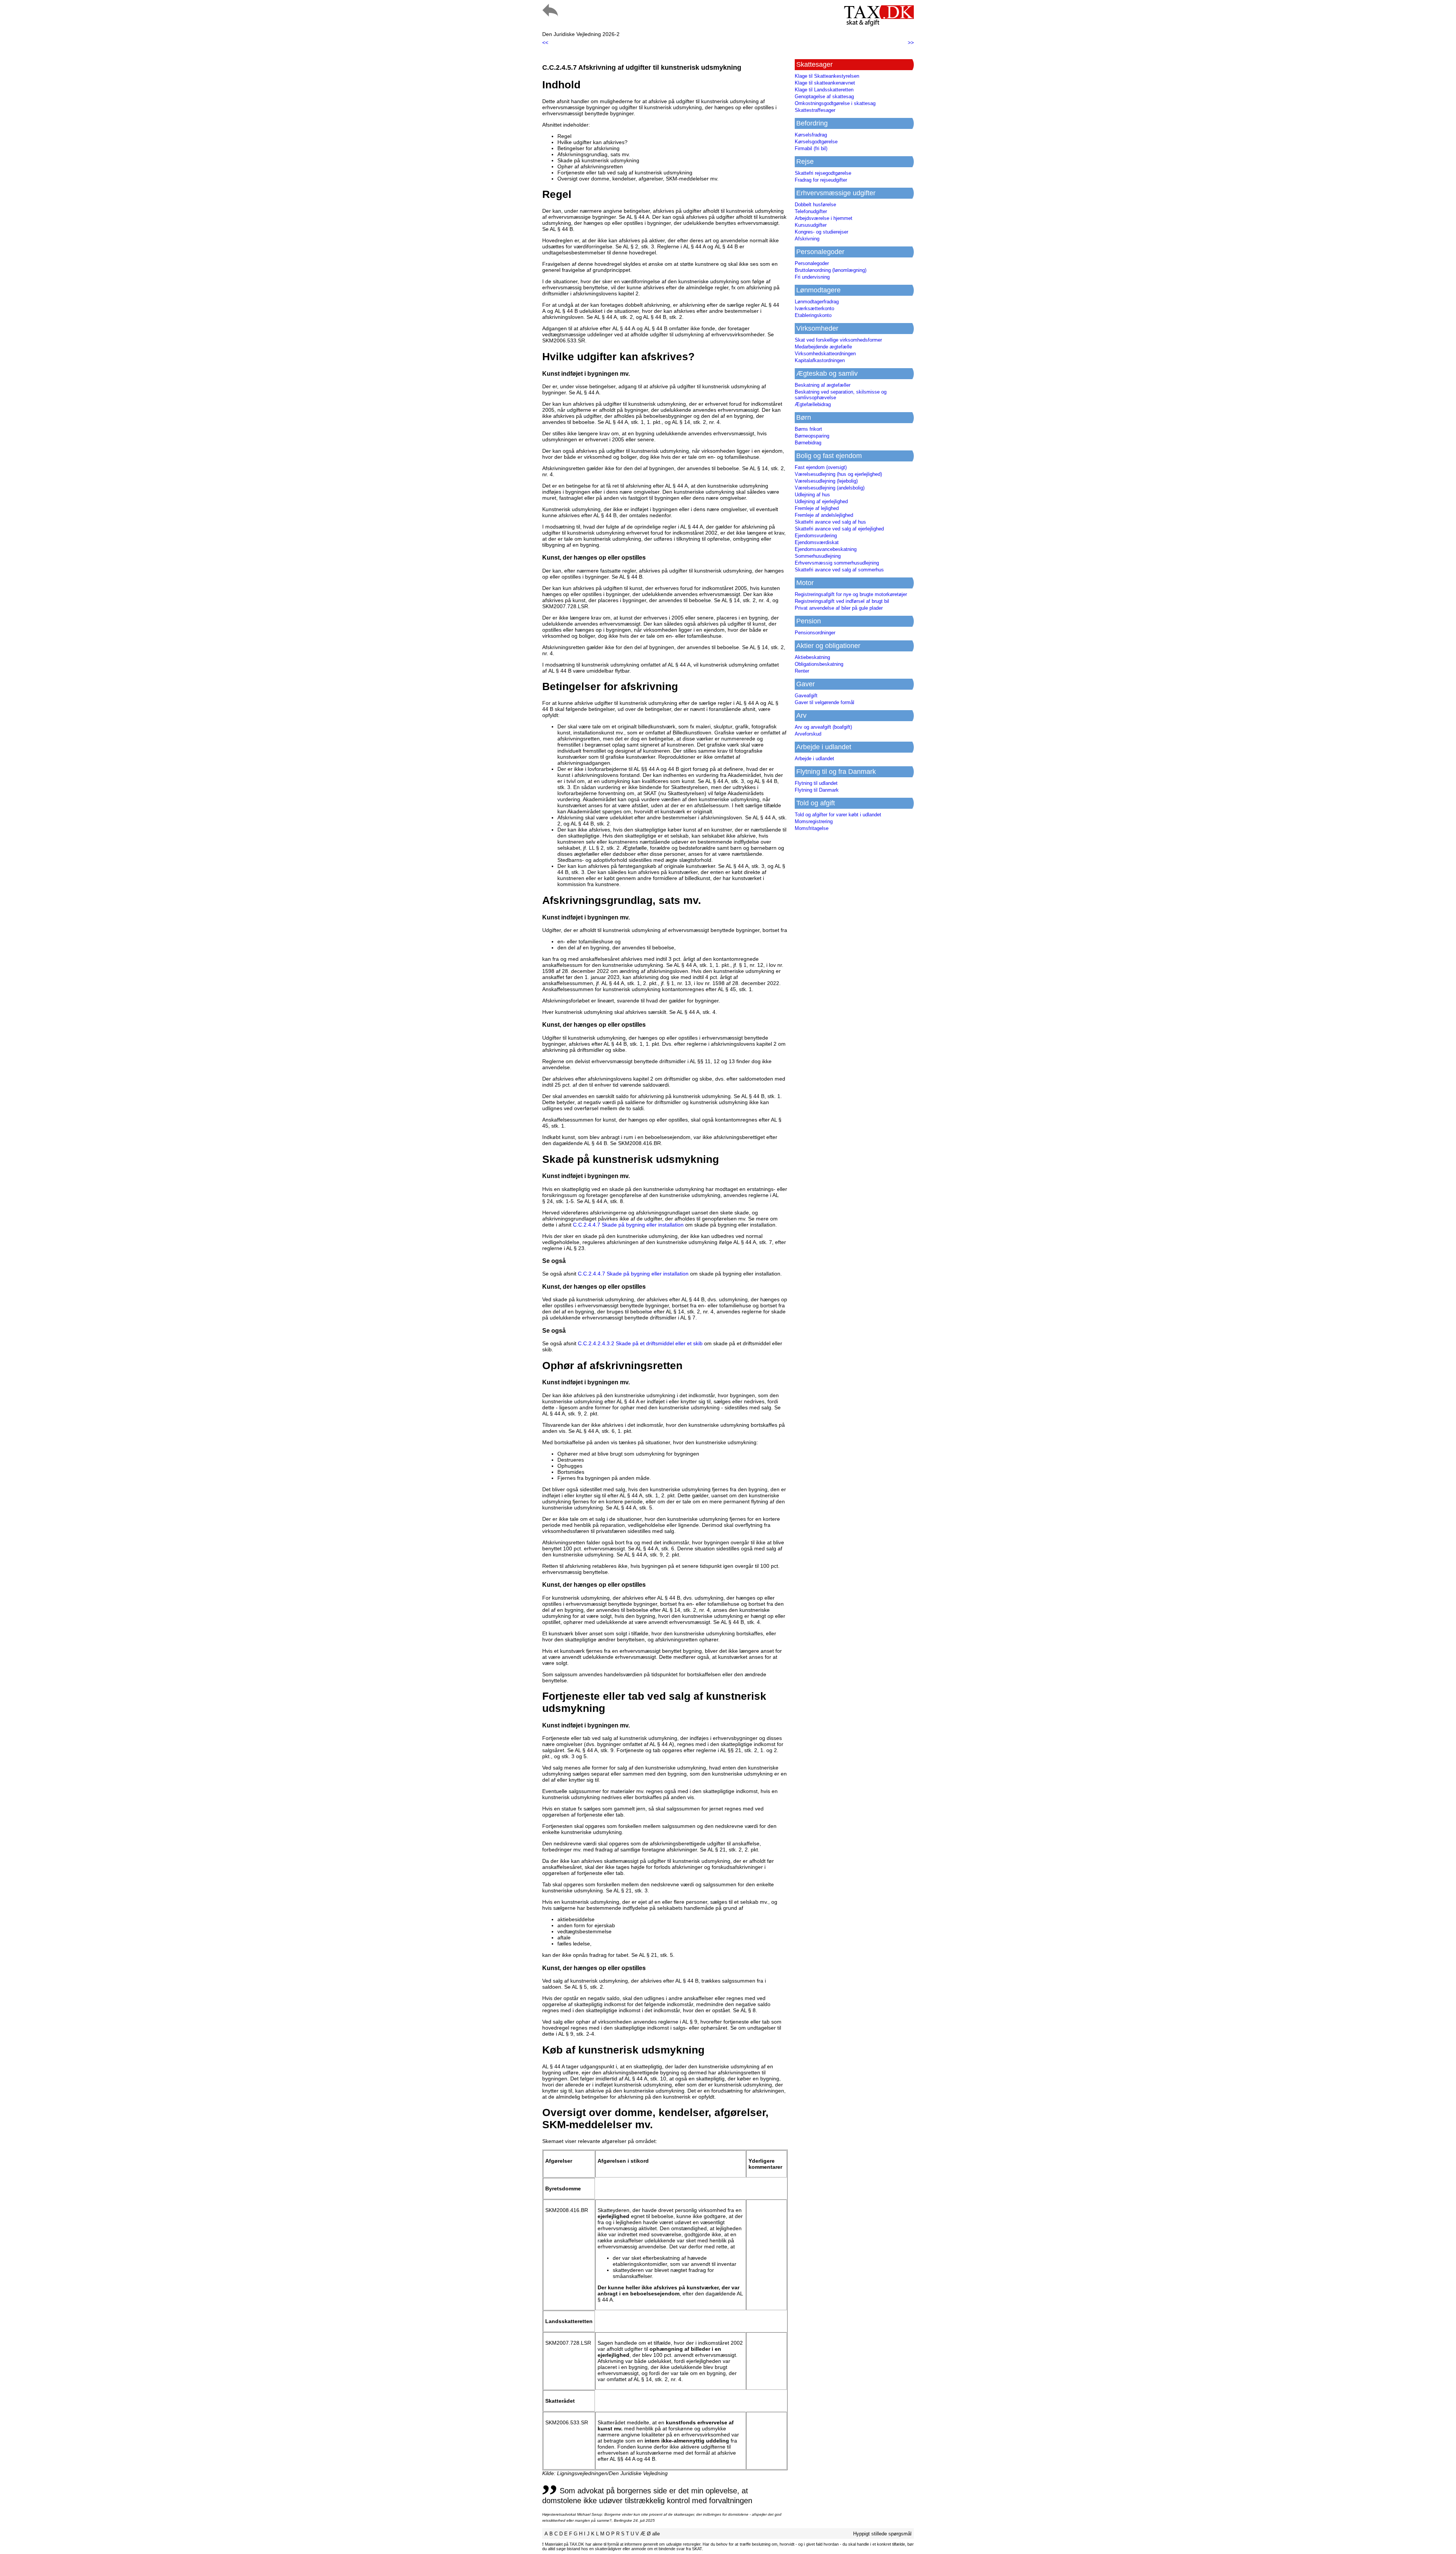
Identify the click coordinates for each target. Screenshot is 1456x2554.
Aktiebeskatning (812, 657)
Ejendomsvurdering (816, 536)
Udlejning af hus (812, 495)
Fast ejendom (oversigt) (821, 467)
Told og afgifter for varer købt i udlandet (838, 815)
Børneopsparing (812, 436)
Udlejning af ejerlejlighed (821, 501)
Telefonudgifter (811, 211)
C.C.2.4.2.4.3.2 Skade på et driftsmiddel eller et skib (640, 1343)
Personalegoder (812, 263)
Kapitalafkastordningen (820, 360)
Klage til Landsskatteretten (824, 90)
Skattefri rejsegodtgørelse (823, 173)
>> (911, 42)
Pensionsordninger (815, 633)
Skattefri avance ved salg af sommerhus (839, 570)
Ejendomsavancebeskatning (826, 549)
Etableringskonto (813, 315)
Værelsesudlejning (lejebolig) (826, 481)
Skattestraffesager (815, 110)
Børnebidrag (808, 443)
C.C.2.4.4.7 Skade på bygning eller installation (628, 1225)
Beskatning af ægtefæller (823, 385)
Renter (802, 671)
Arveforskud (808, 734)
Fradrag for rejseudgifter (821, 180)
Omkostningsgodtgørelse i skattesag (835, 103)
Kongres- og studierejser (821, 232)
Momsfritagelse (812, 828)
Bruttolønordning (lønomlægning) (831, 270)
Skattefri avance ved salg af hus (830, 522)
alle (656, 2534)
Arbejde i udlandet (814, 759)
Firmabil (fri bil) (811, 148)
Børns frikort (808, 429)
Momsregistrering (814, 821)
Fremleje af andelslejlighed (824, 515)
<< (545, 42)
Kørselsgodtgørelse (816, 142)
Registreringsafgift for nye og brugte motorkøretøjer (851, 594)
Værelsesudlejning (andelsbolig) (830, 488)
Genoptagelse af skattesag (824, 96)
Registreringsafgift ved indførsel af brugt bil (842, 601)
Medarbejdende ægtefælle (823, 347)
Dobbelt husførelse (815, 205)
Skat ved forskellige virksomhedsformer (838, 340)
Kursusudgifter (811, 225)
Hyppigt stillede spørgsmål (882, 2534)
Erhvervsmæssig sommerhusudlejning (837, 563)
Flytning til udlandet (816, 783)
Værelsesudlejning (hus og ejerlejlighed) (838, 474)
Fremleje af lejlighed (817, 508)
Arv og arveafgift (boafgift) (823, 727)
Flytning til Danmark (817, 790)
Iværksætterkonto (814, 308)
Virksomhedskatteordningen (825, 354)
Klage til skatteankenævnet (825, 83)
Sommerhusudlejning (818, 556)
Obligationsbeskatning (819, 664)
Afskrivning (807, 239)
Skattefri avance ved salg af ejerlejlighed (839, 529)
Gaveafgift (806, 696)
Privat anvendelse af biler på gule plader (839, 608)
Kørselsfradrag (811, 135)
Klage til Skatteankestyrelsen (827, 76)
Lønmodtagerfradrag (817, 302)
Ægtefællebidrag (813, 404)
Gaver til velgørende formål (824, 702)
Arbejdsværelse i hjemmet (824, 218)
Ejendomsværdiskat (817, 542)
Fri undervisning (812, 277)
